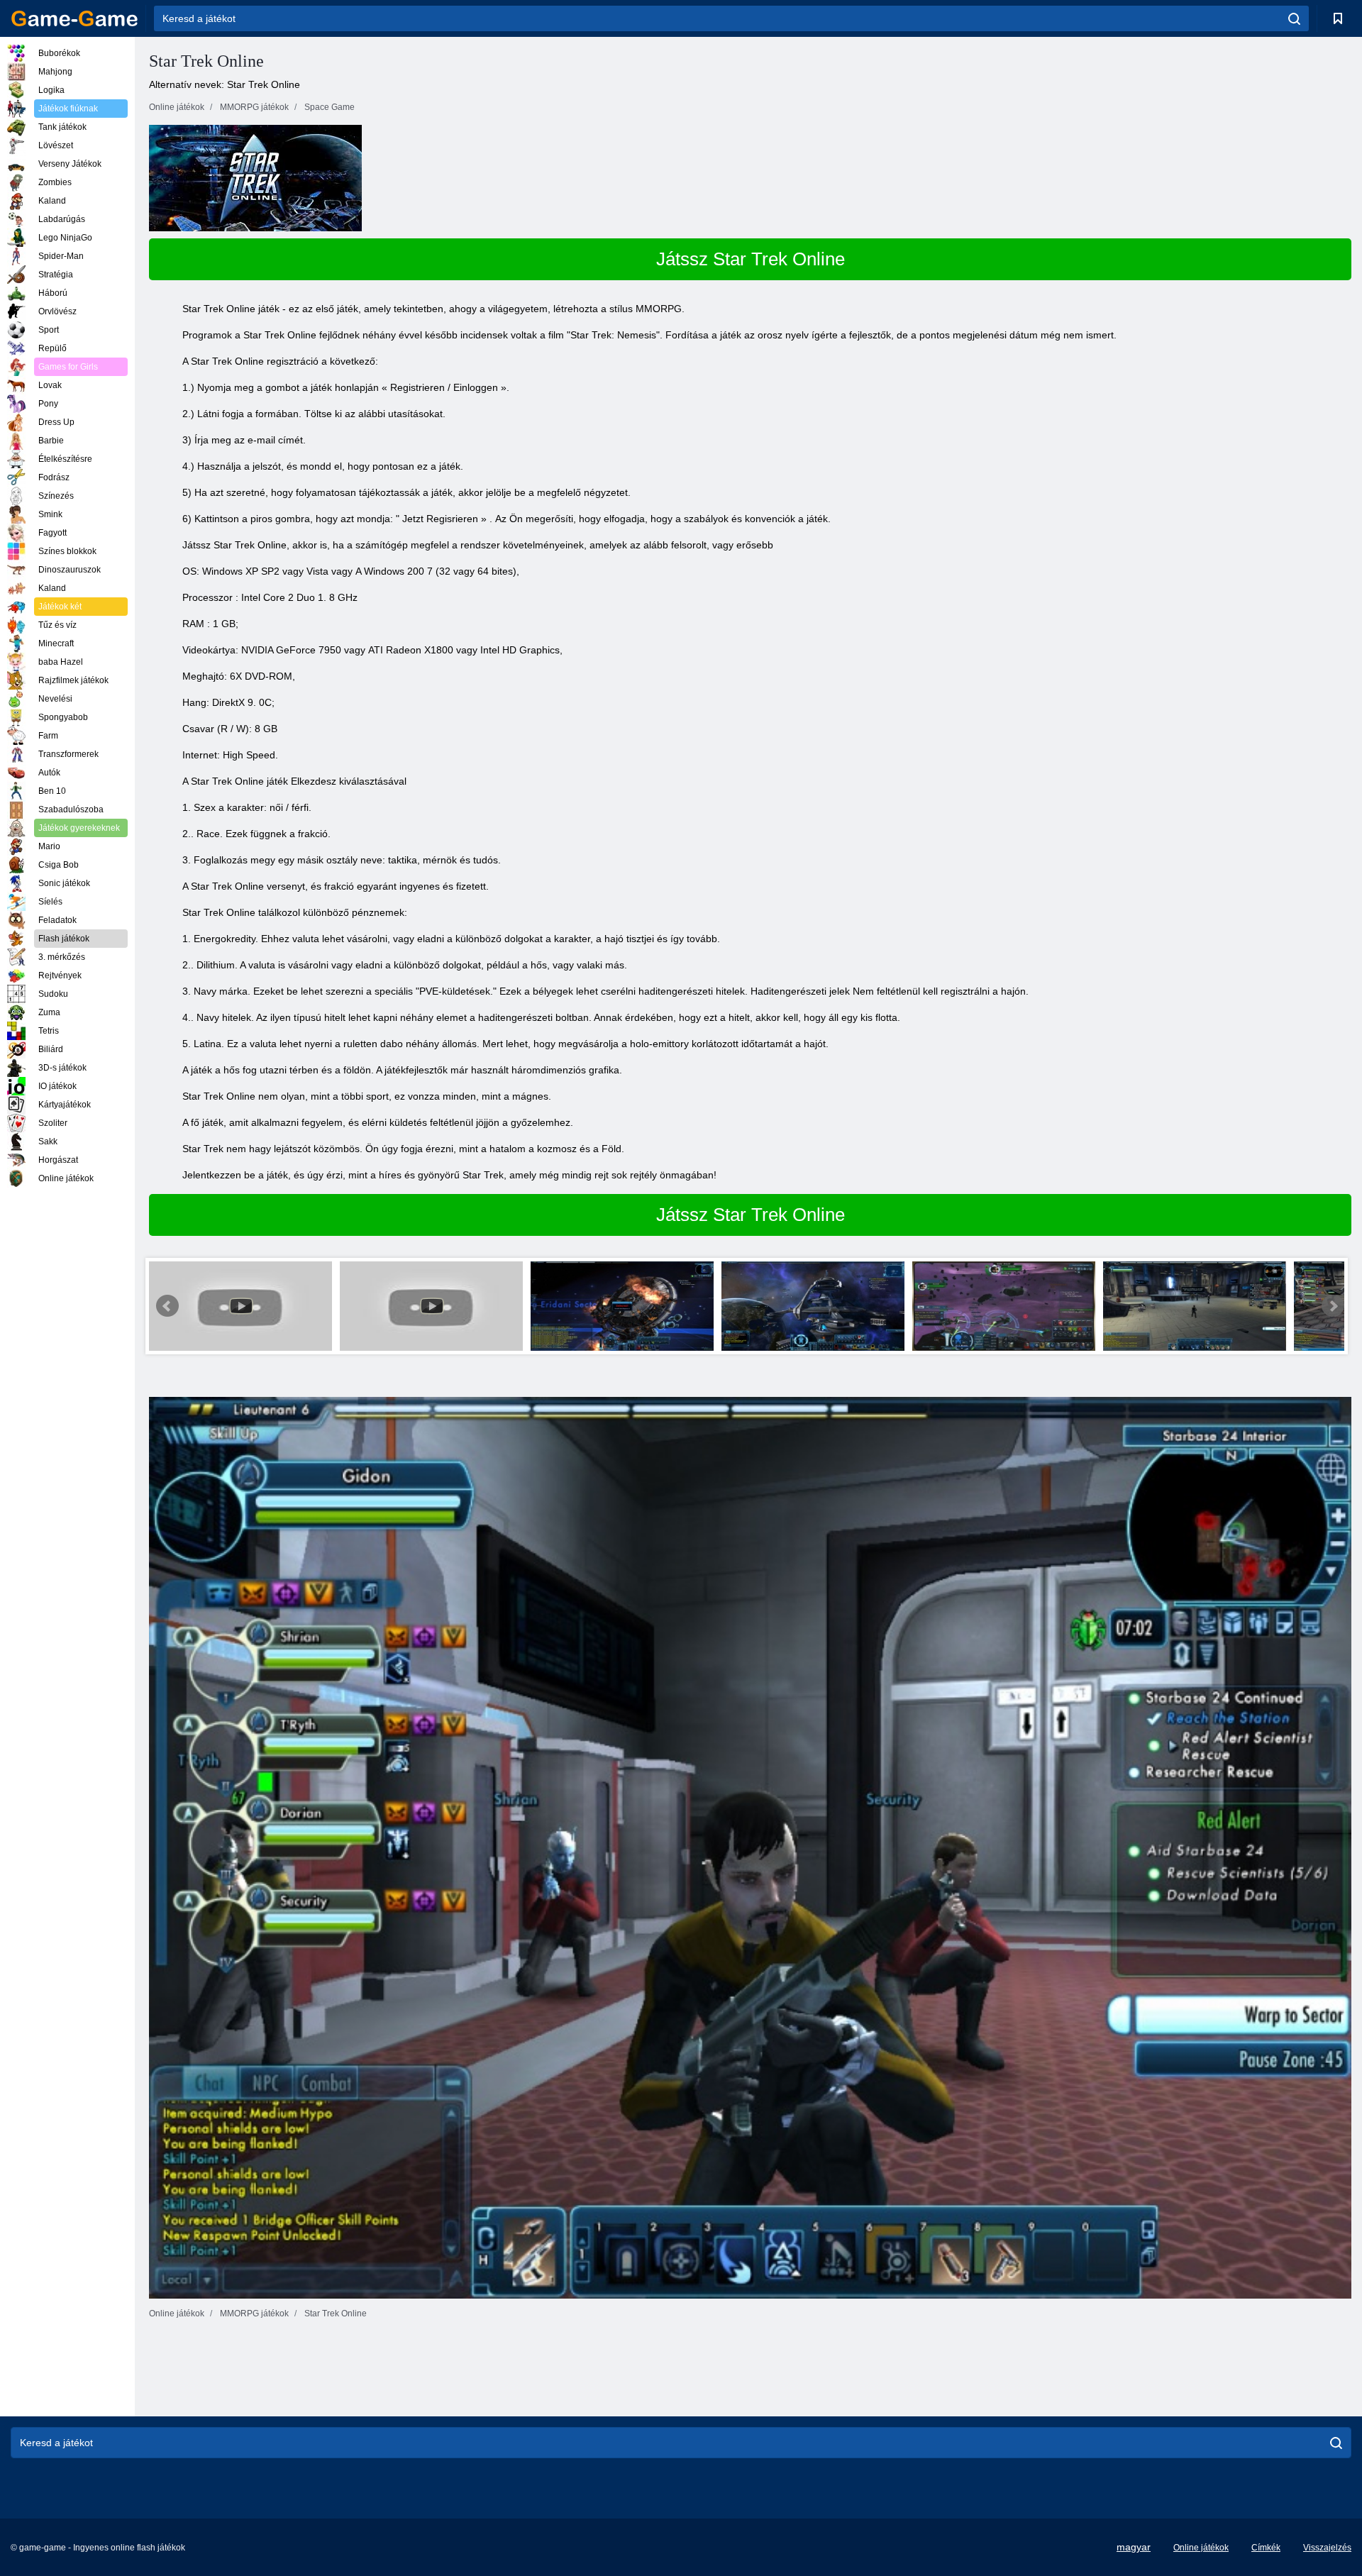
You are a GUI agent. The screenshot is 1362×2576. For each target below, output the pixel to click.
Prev (167, 1306)
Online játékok (1201, 2548)
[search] (1294, 18)
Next (1333, 1306)
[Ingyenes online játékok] (74, 18)
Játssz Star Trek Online (751, 259)
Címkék (1266, 2548)
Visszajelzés (1327, 2548)
